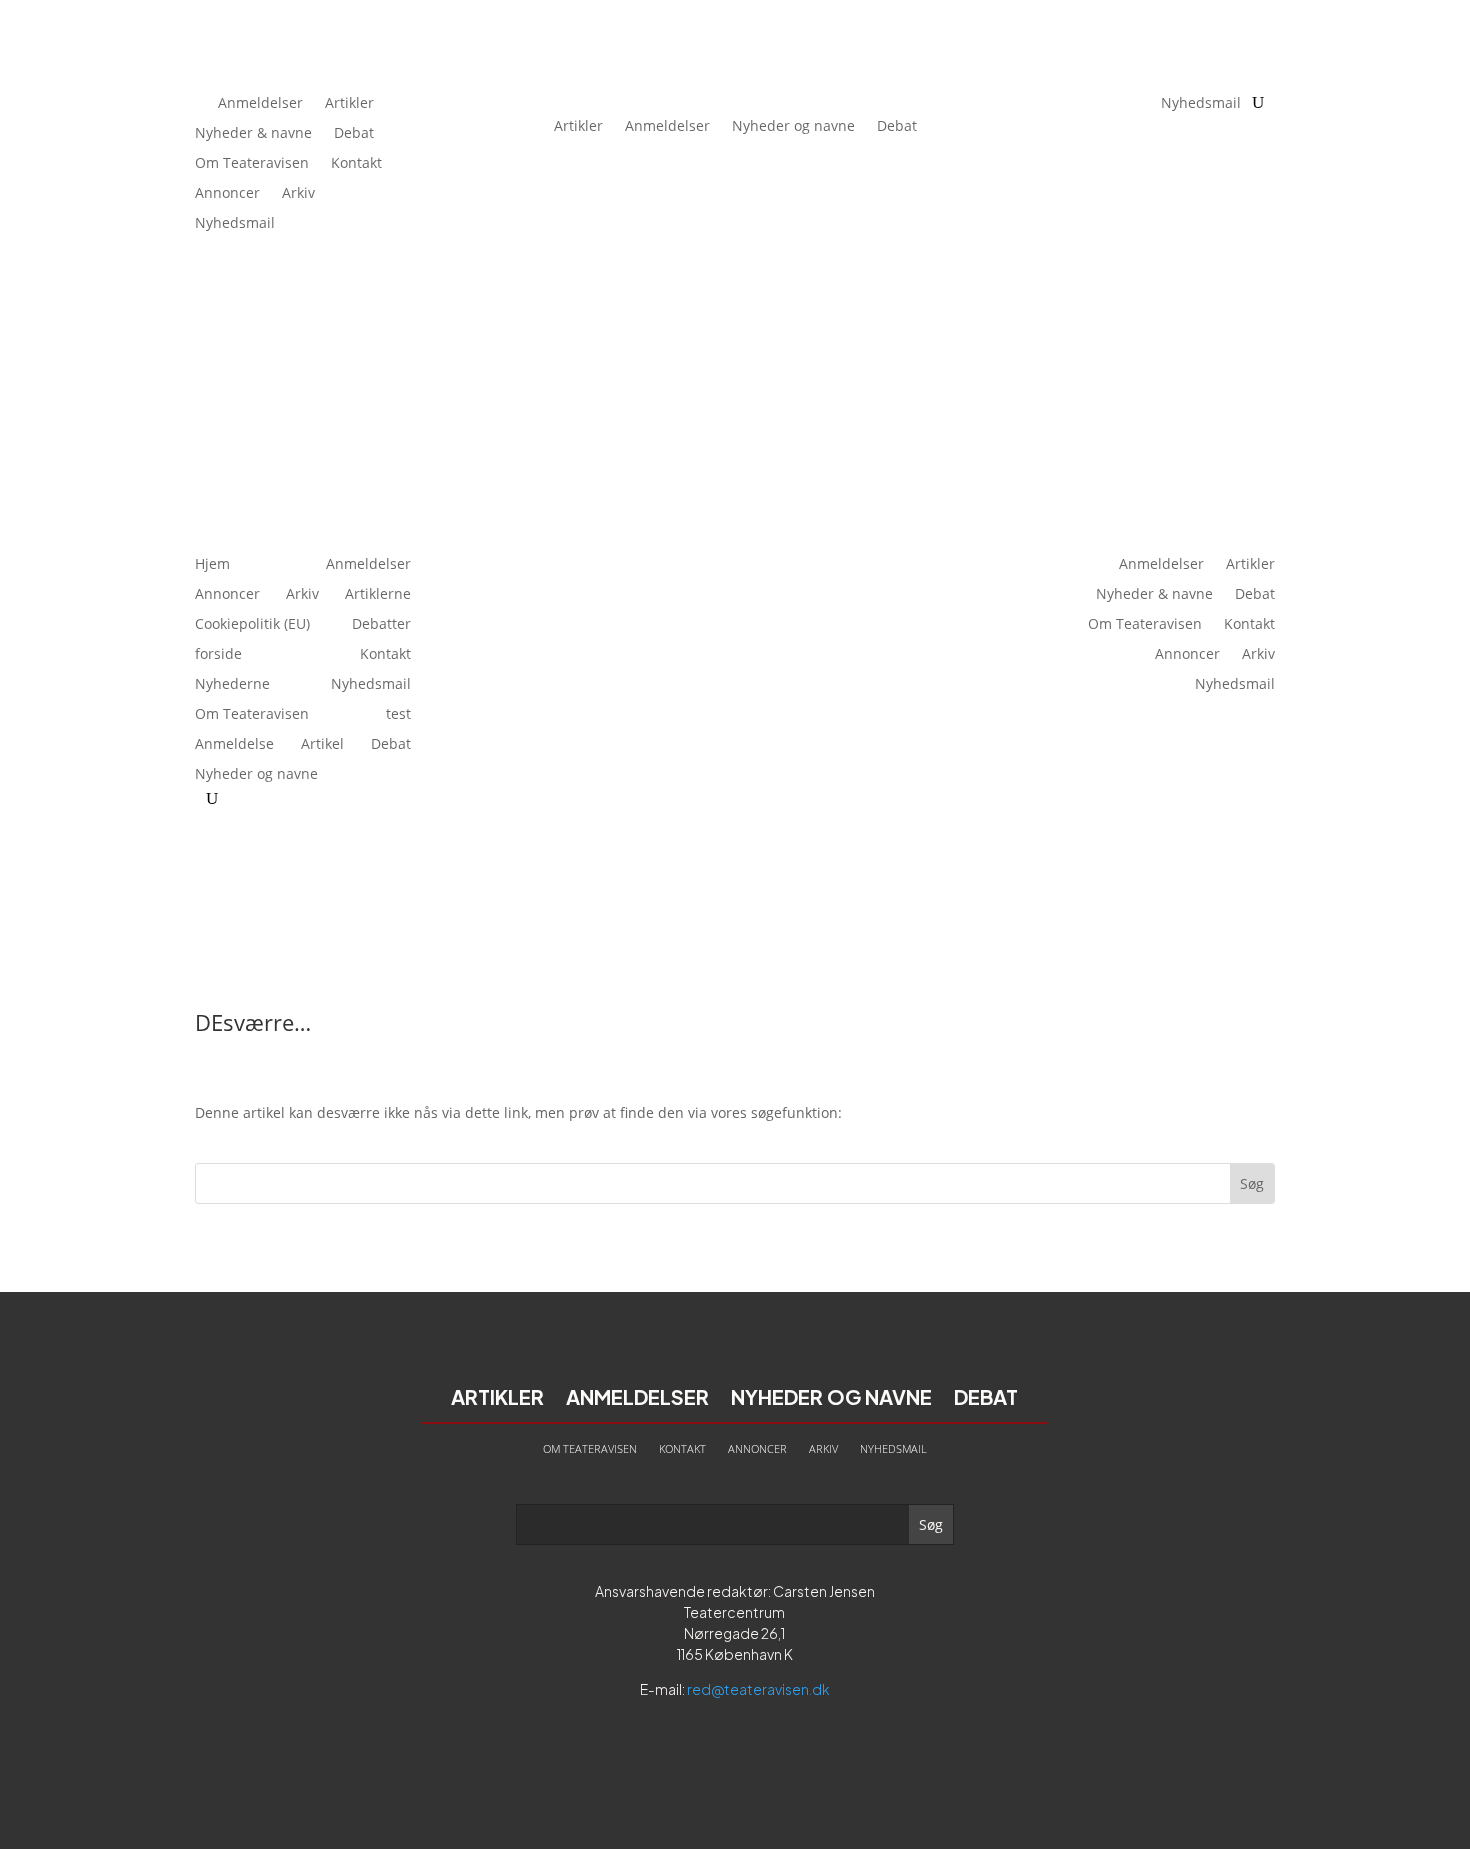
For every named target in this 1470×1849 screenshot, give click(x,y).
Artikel (322, 745)
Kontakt (356, 164)
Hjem (212, 565)
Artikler (349, 104)
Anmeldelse (234, 745)
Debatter (381, 625)
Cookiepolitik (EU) (252, 625)
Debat (354, 134)
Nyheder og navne (793, 125)
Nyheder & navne (253, 134)
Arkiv (298, 194)
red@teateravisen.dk (758, 1689)
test (398, 715)
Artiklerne (378, 595)
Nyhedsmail (235, 224)
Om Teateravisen (252, 164)
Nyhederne (232, 685)
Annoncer (227, 194)
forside (218, 655)
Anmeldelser (260, 104)
